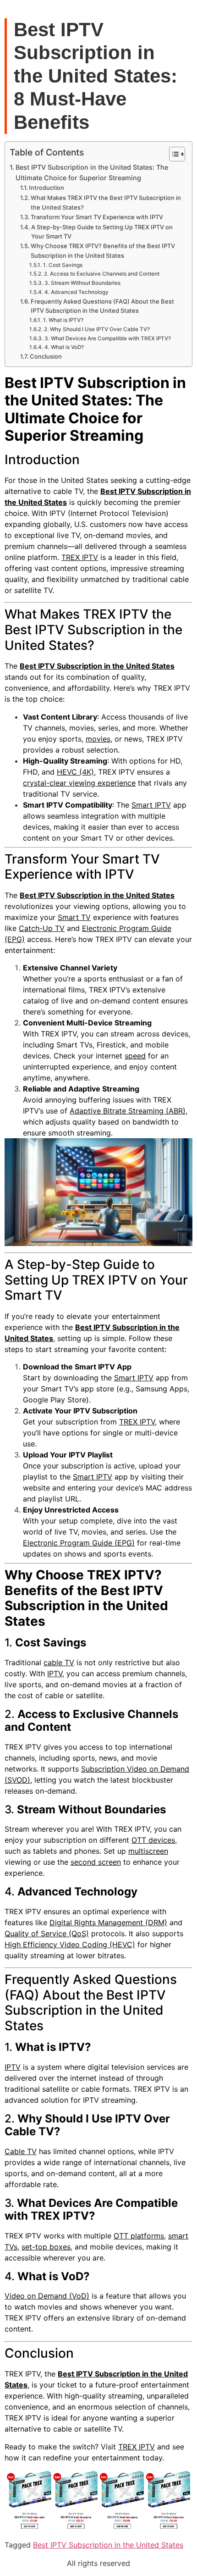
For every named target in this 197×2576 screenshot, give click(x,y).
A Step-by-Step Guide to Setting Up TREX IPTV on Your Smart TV (102, 232)
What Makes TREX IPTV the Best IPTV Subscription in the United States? (106, 202)
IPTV (55, 1673)
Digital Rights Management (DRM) (108, 1922)
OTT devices (153, 1840)
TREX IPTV (80, 557)
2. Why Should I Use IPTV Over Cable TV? (97, 329)
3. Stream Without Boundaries (82, 283)
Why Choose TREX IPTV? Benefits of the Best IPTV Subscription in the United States (103, 251)
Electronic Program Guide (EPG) (79, 1543)
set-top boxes (46, 2247)
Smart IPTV (151, 805)
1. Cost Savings (63, 265)
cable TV (59, 1662)
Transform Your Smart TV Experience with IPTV (97, 217)
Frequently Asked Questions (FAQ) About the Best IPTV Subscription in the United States (102, 306)
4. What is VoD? (64, 347)
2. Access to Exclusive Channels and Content (101, 274)
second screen (96, 1862)
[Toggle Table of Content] (172, 154)
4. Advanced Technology (76, 292)
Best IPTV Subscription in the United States (97, 666)
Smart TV (74, 917)
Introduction (47, 188)
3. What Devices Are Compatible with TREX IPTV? (107, 338)
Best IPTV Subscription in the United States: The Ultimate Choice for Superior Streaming (92, 172)
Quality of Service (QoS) (47, 1933)
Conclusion (46, 356)
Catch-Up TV (42, 928)
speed (135, 1056)
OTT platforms (139, 2236)
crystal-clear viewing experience (79, 783)
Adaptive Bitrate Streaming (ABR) (128, 1111)
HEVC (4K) (75, 772)
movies (98, 739)
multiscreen (148, 1851)
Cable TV (21, 2151)
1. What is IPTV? (63, 320)
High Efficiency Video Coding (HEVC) (70, 1944)
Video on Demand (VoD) (47, 2296)
